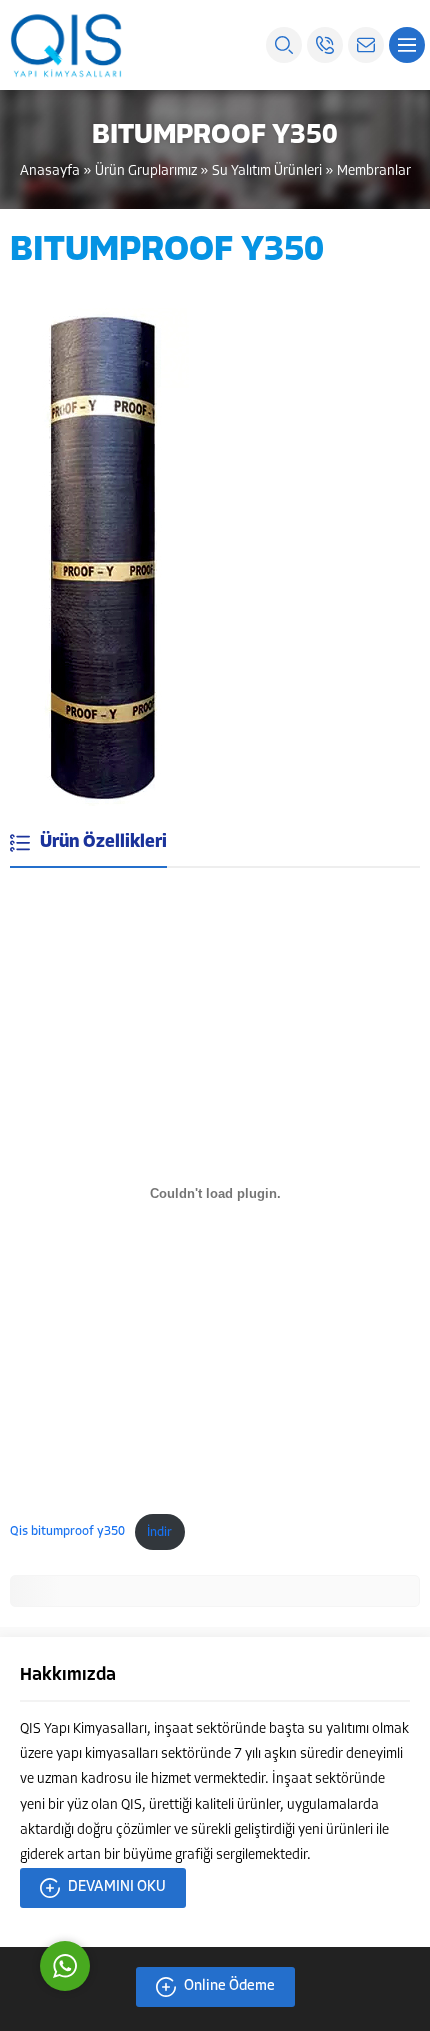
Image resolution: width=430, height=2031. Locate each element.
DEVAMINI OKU (117, 1887)
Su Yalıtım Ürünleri (267, 171)
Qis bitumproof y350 (67, 1532)
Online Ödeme (229, 1986)
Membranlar (374, 171)
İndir (159, 1532)
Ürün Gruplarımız (146, 171)
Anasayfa (50, 171)
